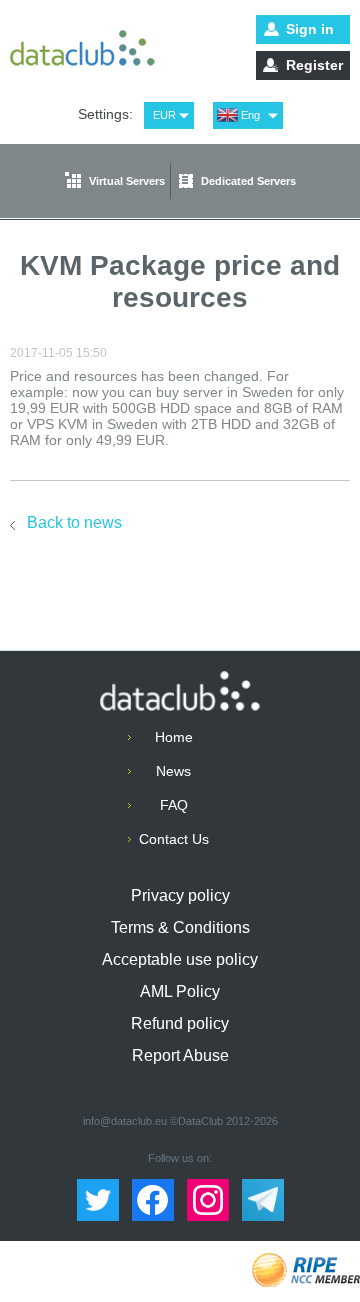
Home (174, 737)
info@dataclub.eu (125, 1121)
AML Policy (180, 991)
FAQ (174, 805)
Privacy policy (180, 895)
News (173, 771)
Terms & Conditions (180, 927)
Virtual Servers (127, 181)
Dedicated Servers (248, 181)
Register (314, 65)
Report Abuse (180, 1055)
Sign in (310, 29)
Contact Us (174, 839)
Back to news (74, 522)
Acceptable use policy (180, 959)
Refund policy (180, 1023)
